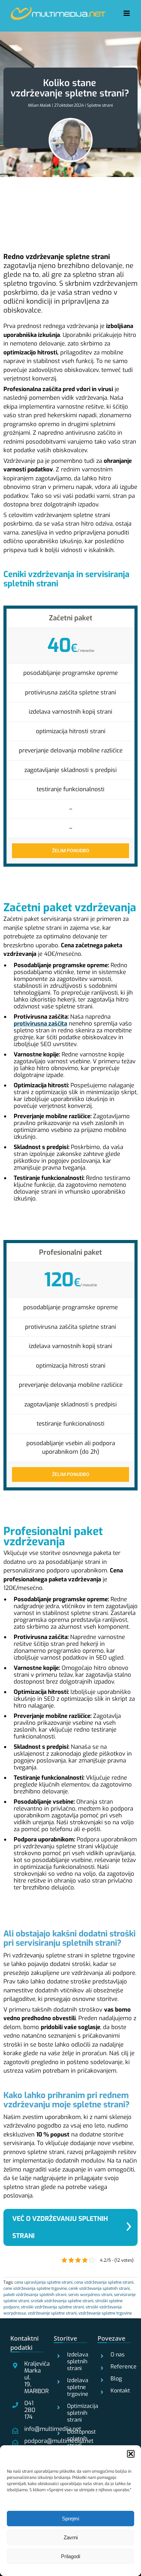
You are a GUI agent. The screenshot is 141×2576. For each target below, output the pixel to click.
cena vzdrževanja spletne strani (104, 2282)
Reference (118, 2367)
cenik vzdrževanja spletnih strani (99, 2288)
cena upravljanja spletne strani (43, 2282)
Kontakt (118, 2391)
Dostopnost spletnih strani (74, 2439)
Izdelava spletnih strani (74, 2362)
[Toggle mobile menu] (127, 13)
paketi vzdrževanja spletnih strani (35, 2295)
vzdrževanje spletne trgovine (105, 2313)
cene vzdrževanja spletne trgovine (35, 2288)
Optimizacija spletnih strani (74, 2413)
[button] (131, 2454)
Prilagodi (70, 2556)
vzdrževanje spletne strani (52, 2313)
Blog (116, 2379)
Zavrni (71, 2537)
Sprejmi (70, 2519)
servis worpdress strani (90, 2295)
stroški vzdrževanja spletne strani (52, 2307)
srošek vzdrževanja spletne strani (62, 2301)
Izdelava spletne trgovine (74, 2387)
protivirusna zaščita (40, 1024)
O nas (118, 2355)
